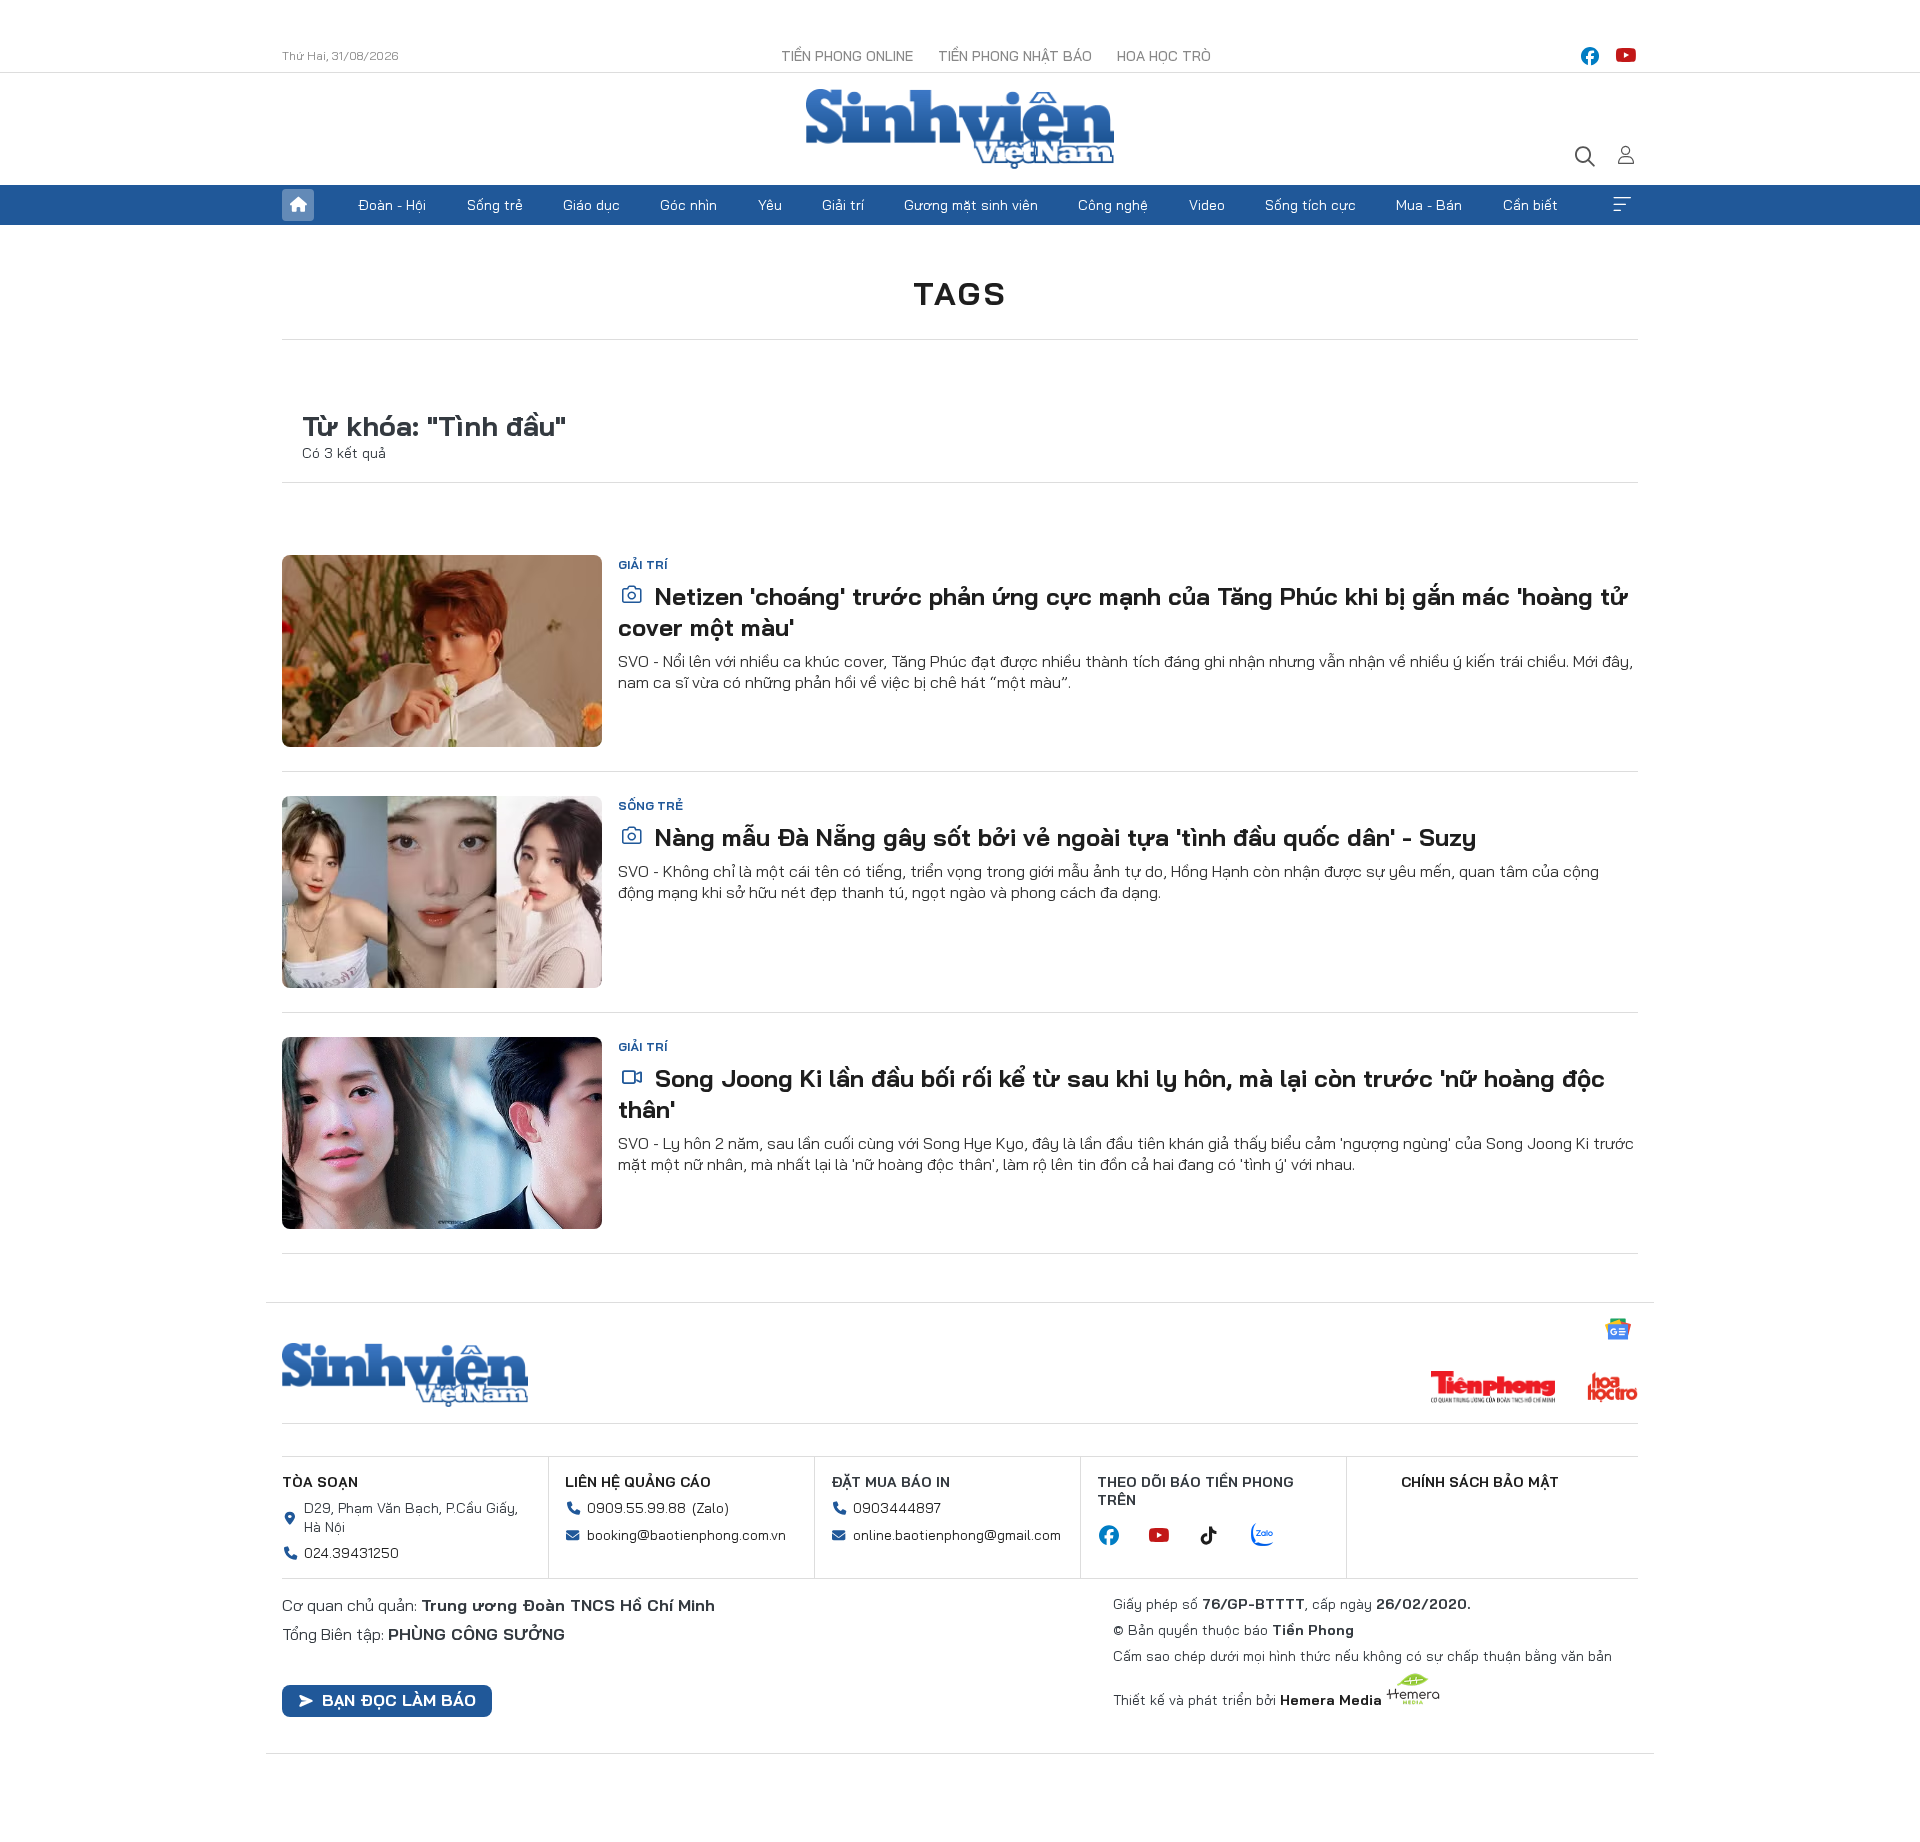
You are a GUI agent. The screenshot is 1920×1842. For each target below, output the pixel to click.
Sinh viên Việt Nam (405, 1375)
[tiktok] (1219, 1536)
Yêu (770, 205)
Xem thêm (1622, 205)
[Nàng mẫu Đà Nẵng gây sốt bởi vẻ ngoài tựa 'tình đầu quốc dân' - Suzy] (442, 892)
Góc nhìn (688, 205)
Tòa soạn (320, 1482)
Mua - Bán (1429, 205)
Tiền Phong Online (847, 56)
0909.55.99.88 (636, 1508)
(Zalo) (710, 1508)
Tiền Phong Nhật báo (1015, 56)
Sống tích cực (1310, 205)
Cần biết (1530, 205)
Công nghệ (1113, 205)
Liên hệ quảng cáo (638, 1482)
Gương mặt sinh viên (971, 205)
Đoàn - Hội (392, 205)
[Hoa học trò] (1612, 1389)
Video (1207, 205)
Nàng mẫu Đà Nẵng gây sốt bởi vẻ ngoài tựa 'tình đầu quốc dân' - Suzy (1062, 837)
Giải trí (843, 205)
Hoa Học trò (1164, 56)
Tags (960, 293)
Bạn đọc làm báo (399, 1700)
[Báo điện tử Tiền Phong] (1493, 1389)
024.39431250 (351, 1553)
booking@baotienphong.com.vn (686, 1535)
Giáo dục (591, 205)
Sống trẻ (495, 205)
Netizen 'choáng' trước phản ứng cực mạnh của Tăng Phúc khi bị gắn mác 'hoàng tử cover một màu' (1123, 611)
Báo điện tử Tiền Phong (960, 129)
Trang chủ (298, 205)
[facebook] (1590, 56)
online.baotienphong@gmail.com (957, 1535)
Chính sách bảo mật (1480, 1482)
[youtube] (1626, 56)
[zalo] (1273, 1536)
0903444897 (897, 1508)
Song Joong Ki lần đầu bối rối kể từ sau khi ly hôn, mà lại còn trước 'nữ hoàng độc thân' (1111, 1093)
